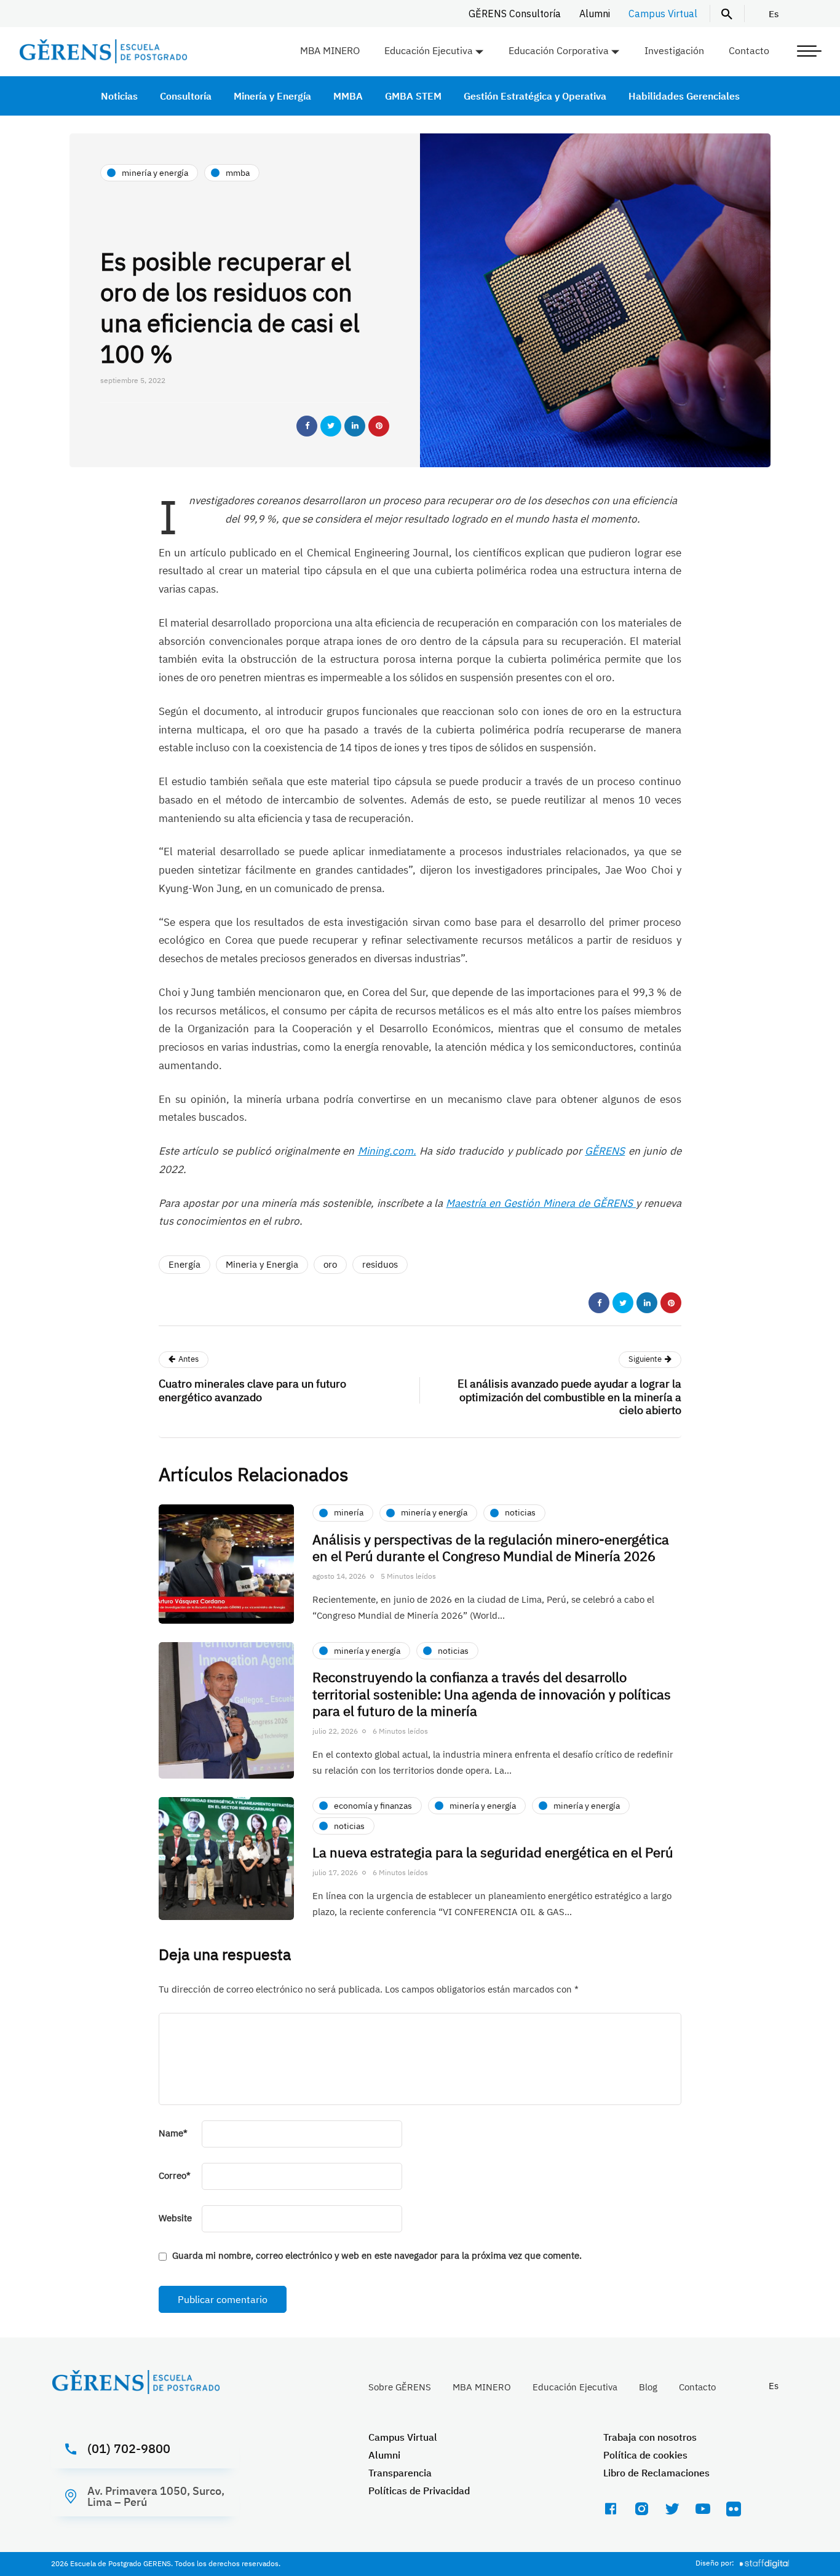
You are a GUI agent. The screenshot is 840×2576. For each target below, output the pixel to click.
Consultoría (186, 96)
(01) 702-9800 (129, 2448)
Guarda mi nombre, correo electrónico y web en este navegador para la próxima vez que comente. (377, 2255)
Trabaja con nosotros (650, 2437)
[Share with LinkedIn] (355, 426)
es (774, 14)
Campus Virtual (663, 14)
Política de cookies (645, 2455)
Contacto (749, 50)
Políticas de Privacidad (419, 2491)
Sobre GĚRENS (400, 2387)
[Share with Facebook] (307, 426)
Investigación (674, 50)
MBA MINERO (330, 50)
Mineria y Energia (262, 1264)
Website (175, 2218)
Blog (648, 2387)
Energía (184, 1264)
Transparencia (400, 2473)
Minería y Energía (272, 96)
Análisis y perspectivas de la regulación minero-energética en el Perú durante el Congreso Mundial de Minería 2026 (491, 1548)
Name (173, 2133)
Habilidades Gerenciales (684, 96)
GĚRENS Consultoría (515, 14)
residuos (380, 1264)
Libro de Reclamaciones (656, 2473)
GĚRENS (605, 1151)
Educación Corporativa (559, 50)
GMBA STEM (413, 96)
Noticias (119, 96)
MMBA (348, 96)
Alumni (595, 14)
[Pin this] (379, 426)
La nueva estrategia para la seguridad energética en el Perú (493, 1852)
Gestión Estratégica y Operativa (535, 96)
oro (330, 1264)
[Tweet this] (331, 426)
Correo (175, 2175)
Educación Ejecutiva (429, 50)
